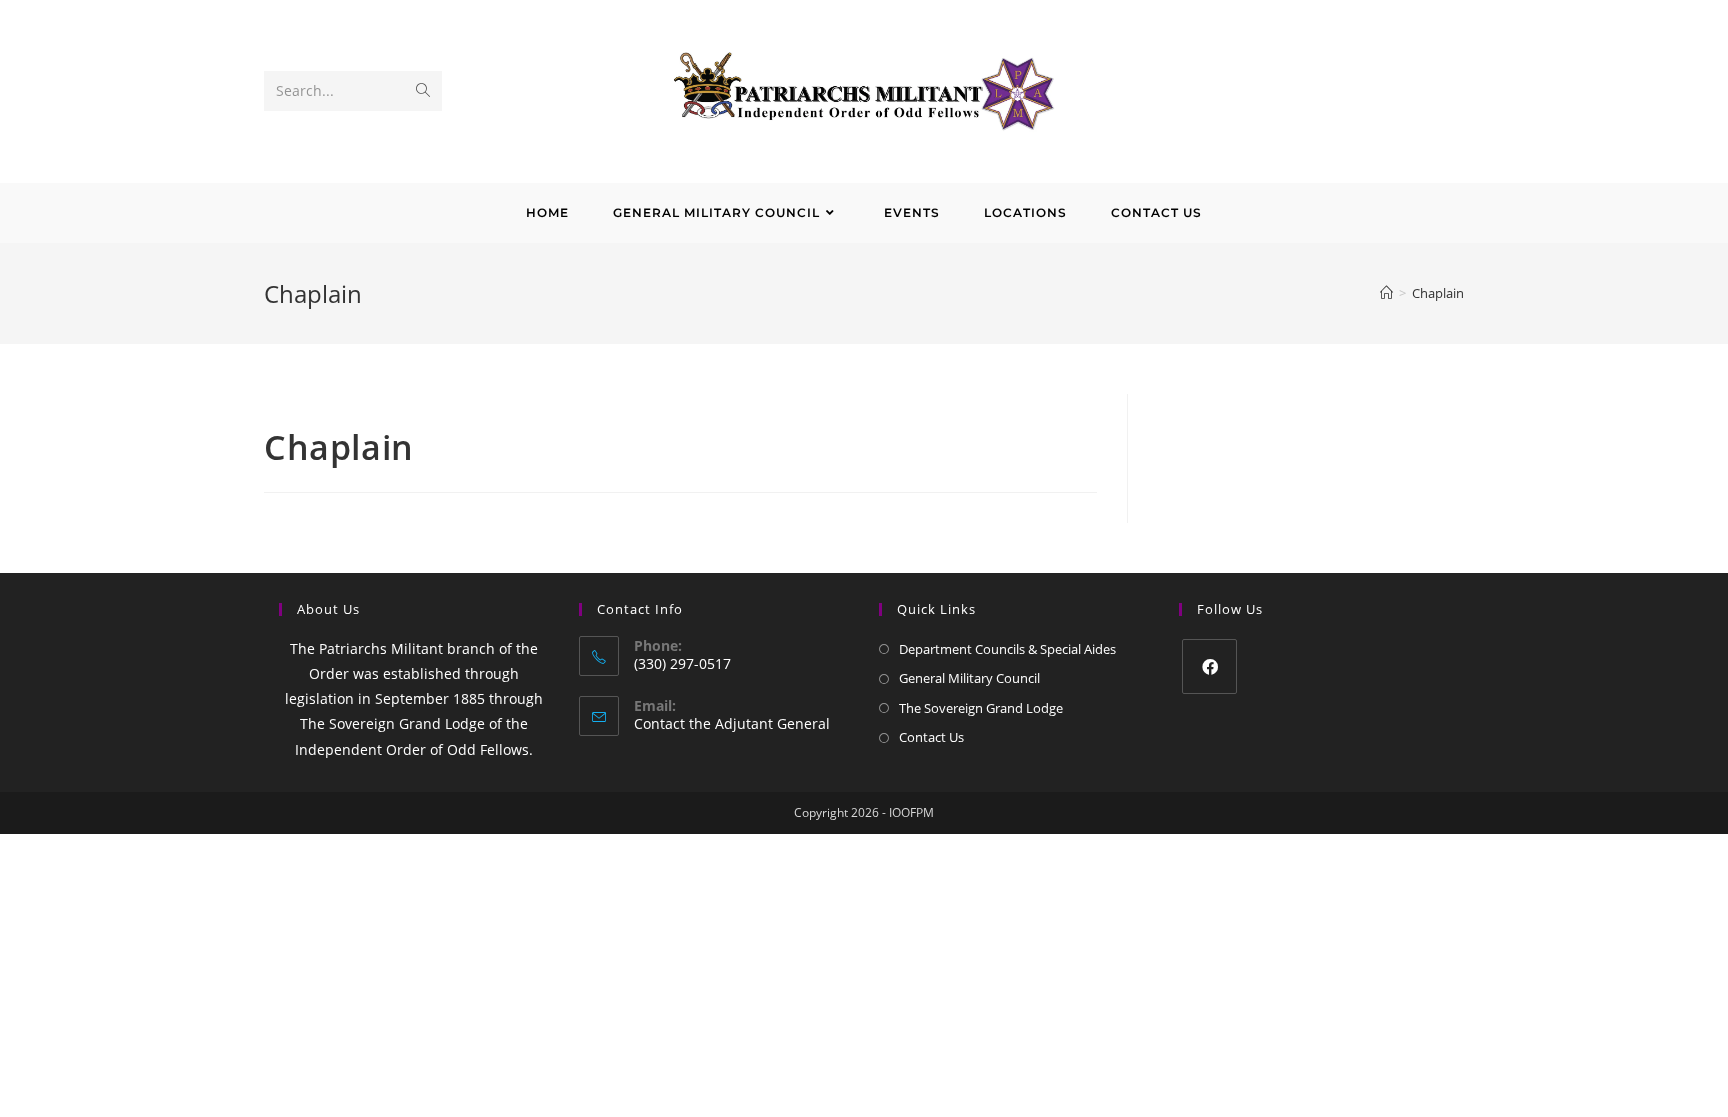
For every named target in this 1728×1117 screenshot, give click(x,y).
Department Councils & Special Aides (1007, 649)
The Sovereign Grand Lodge (981, 708)
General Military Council (969, 678)
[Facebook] (1209, 666)
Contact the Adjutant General (732, 723)
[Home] (1386, 293)
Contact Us (931, 737)
